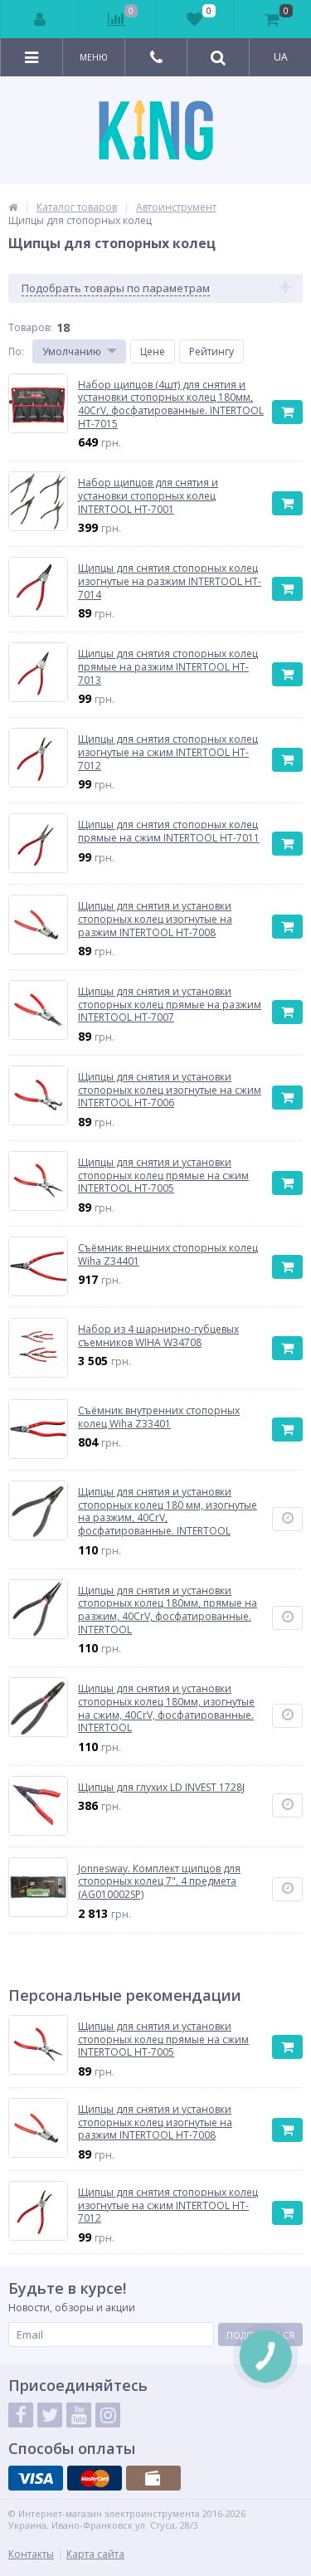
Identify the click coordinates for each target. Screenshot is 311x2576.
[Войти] (40, 19)
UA (281, 57)
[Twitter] (50, 2415)
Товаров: (30, 327)
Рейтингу (211, 351)
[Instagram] (108, 2415)
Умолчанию (72, 351)
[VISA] (36, 2478)
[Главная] (13, 207)
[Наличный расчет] (153, 2478)
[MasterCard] (95, 2478)
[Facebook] (21, 2415)
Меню (94, 57)
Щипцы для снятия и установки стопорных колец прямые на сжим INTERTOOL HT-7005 (163, 2039)
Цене (153, 351)
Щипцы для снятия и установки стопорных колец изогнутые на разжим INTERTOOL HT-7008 (155, 2122)
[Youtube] (79, 2415)
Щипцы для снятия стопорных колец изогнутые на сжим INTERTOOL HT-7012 (168, 2205)
